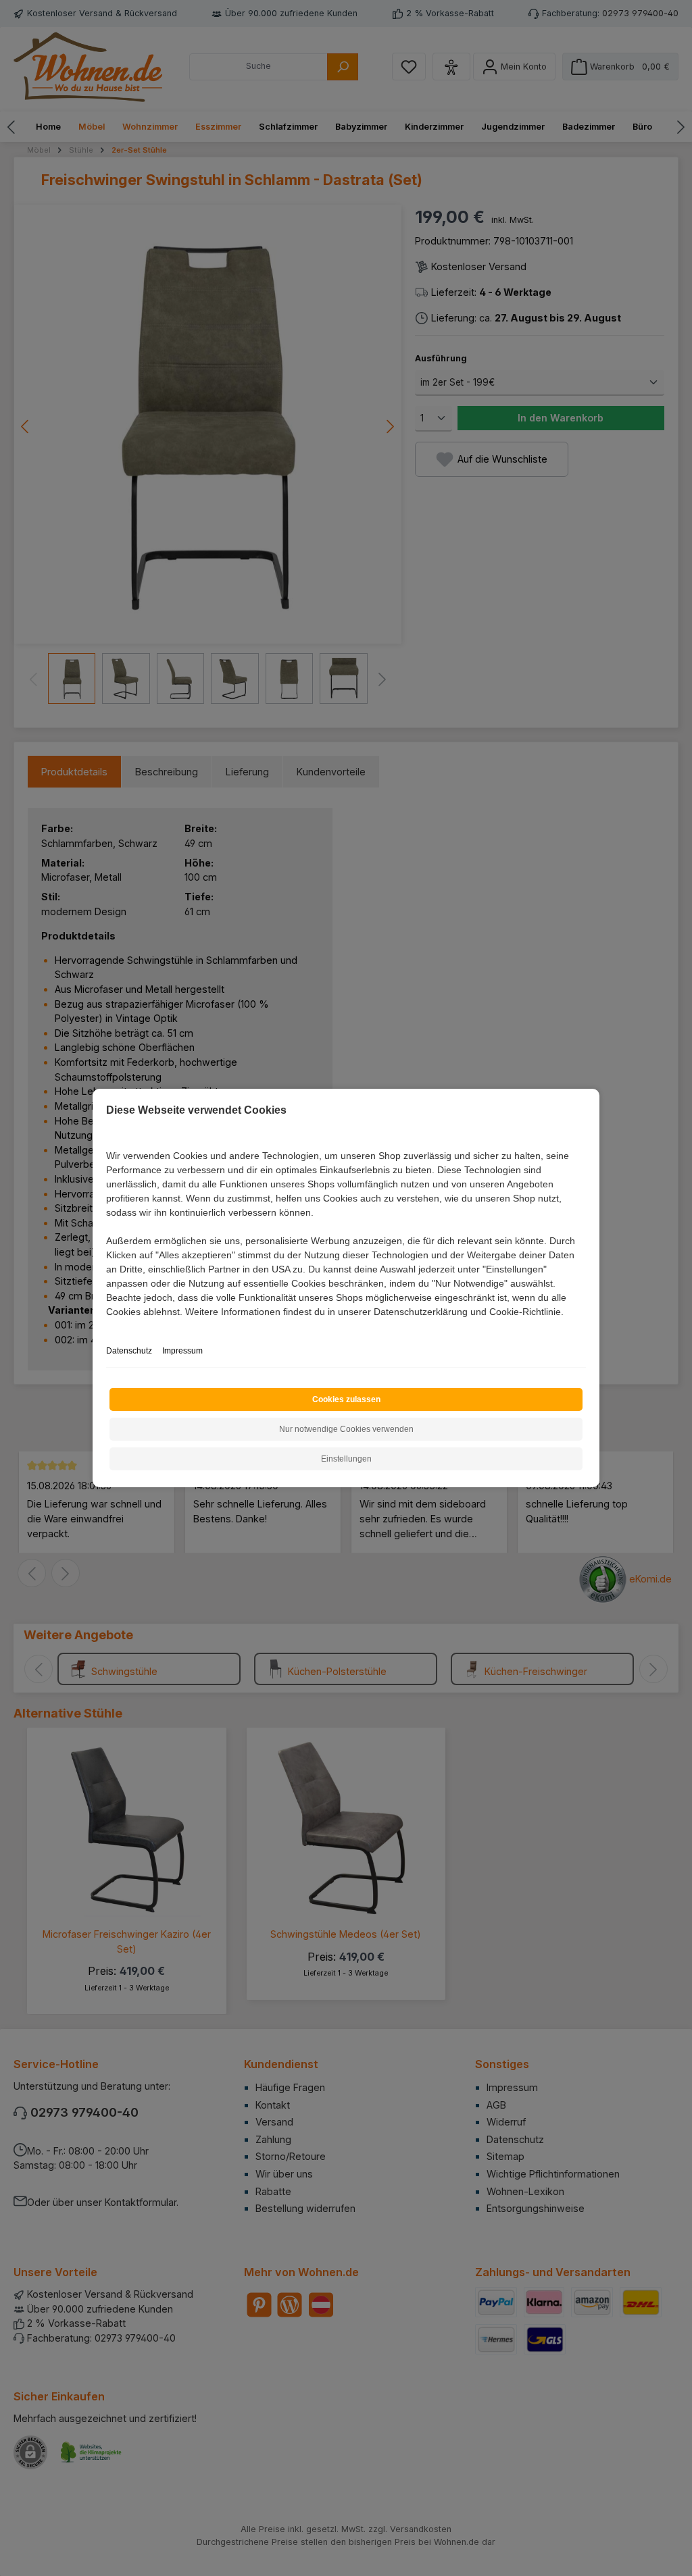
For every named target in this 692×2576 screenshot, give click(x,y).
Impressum (182, 1351)
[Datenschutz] (107, 1327)
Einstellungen (346, 1459)
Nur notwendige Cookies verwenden (346, 1429)
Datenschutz (129, 1351)
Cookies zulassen (346, 1399)
